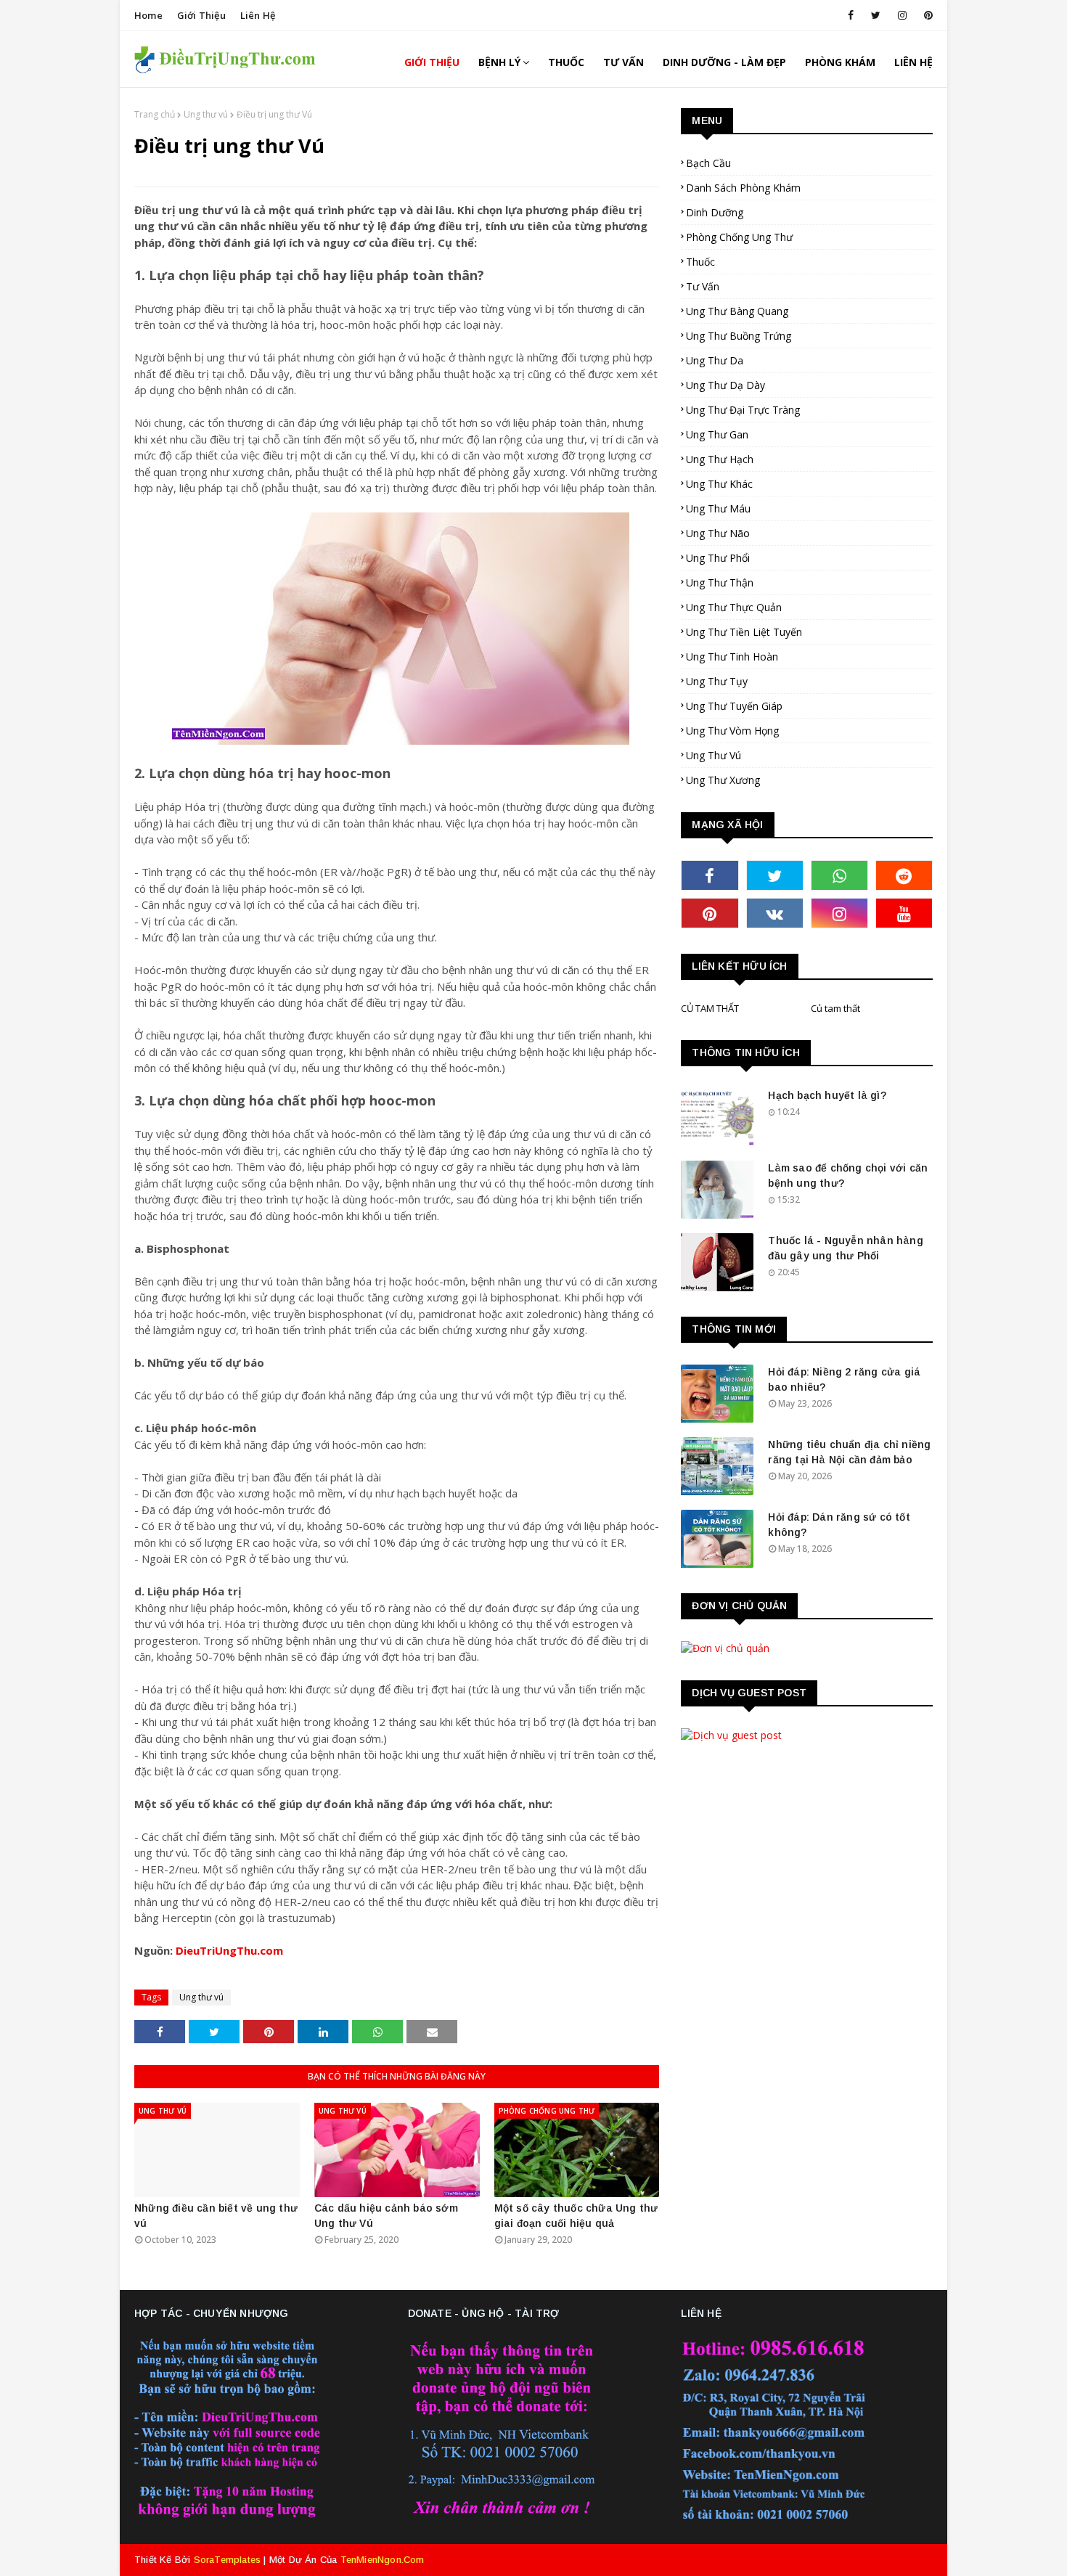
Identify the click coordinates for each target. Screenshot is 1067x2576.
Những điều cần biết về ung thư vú (216, 2216)
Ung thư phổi (718, 558)
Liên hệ (258, 15)
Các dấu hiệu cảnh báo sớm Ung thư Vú (386, 2216)
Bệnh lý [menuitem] (499, 62)
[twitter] (876, 15)
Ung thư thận (720, 582)
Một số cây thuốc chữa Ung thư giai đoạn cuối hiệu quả (576, 2216)
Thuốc (700, 262)
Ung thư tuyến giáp (734, 706)
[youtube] (904, 913)
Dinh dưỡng (715, 212)
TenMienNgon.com (383, 2560)
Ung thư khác (719, 484)
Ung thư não (718, 533)
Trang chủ (155, 114)
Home (148, 15)
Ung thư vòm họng (732, 731)
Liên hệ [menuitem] (913, 62)
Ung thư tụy (717, 681)
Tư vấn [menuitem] (624, 62)
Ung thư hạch (720, 459)
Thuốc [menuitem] (566, 62)
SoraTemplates (228, 2560)
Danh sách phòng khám (743, 188)
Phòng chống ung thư (739, 237)
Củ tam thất (835, 1008)
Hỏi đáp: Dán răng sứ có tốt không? (839, 1525)
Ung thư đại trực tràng (743, 410)
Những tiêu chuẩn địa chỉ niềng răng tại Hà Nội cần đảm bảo (849, 1452)
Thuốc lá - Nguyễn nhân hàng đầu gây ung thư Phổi (845, 1248)
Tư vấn (703, 286)
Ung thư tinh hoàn (732, 657)
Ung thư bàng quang (737, 311)
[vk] (775, 913)
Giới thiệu (201, 15)
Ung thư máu (718, 508)
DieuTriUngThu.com (229, 1950)
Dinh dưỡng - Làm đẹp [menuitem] (724, 62)
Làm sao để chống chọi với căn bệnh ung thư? (848, 1175)
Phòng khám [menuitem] (840, 62)
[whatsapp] (839, 875)
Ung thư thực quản (734, 607)
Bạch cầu (708, 163)
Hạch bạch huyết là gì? (827, 1095)
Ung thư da (715, 360)
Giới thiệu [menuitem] (432, 62)
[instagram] (902, 15)
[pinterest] (926, 15)
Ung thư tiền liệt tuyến (744, 632)
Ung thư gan (717, 434)
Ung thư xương (723, 780)
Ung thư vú (206, 114)
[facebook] (851, 15)
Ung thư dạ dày (725, 385)
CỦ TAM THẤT (710, 1008)
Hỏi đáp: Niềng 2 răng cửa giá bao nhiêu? (844, 1379)
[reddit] (904, 875)
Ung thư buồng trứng (739, 336)
